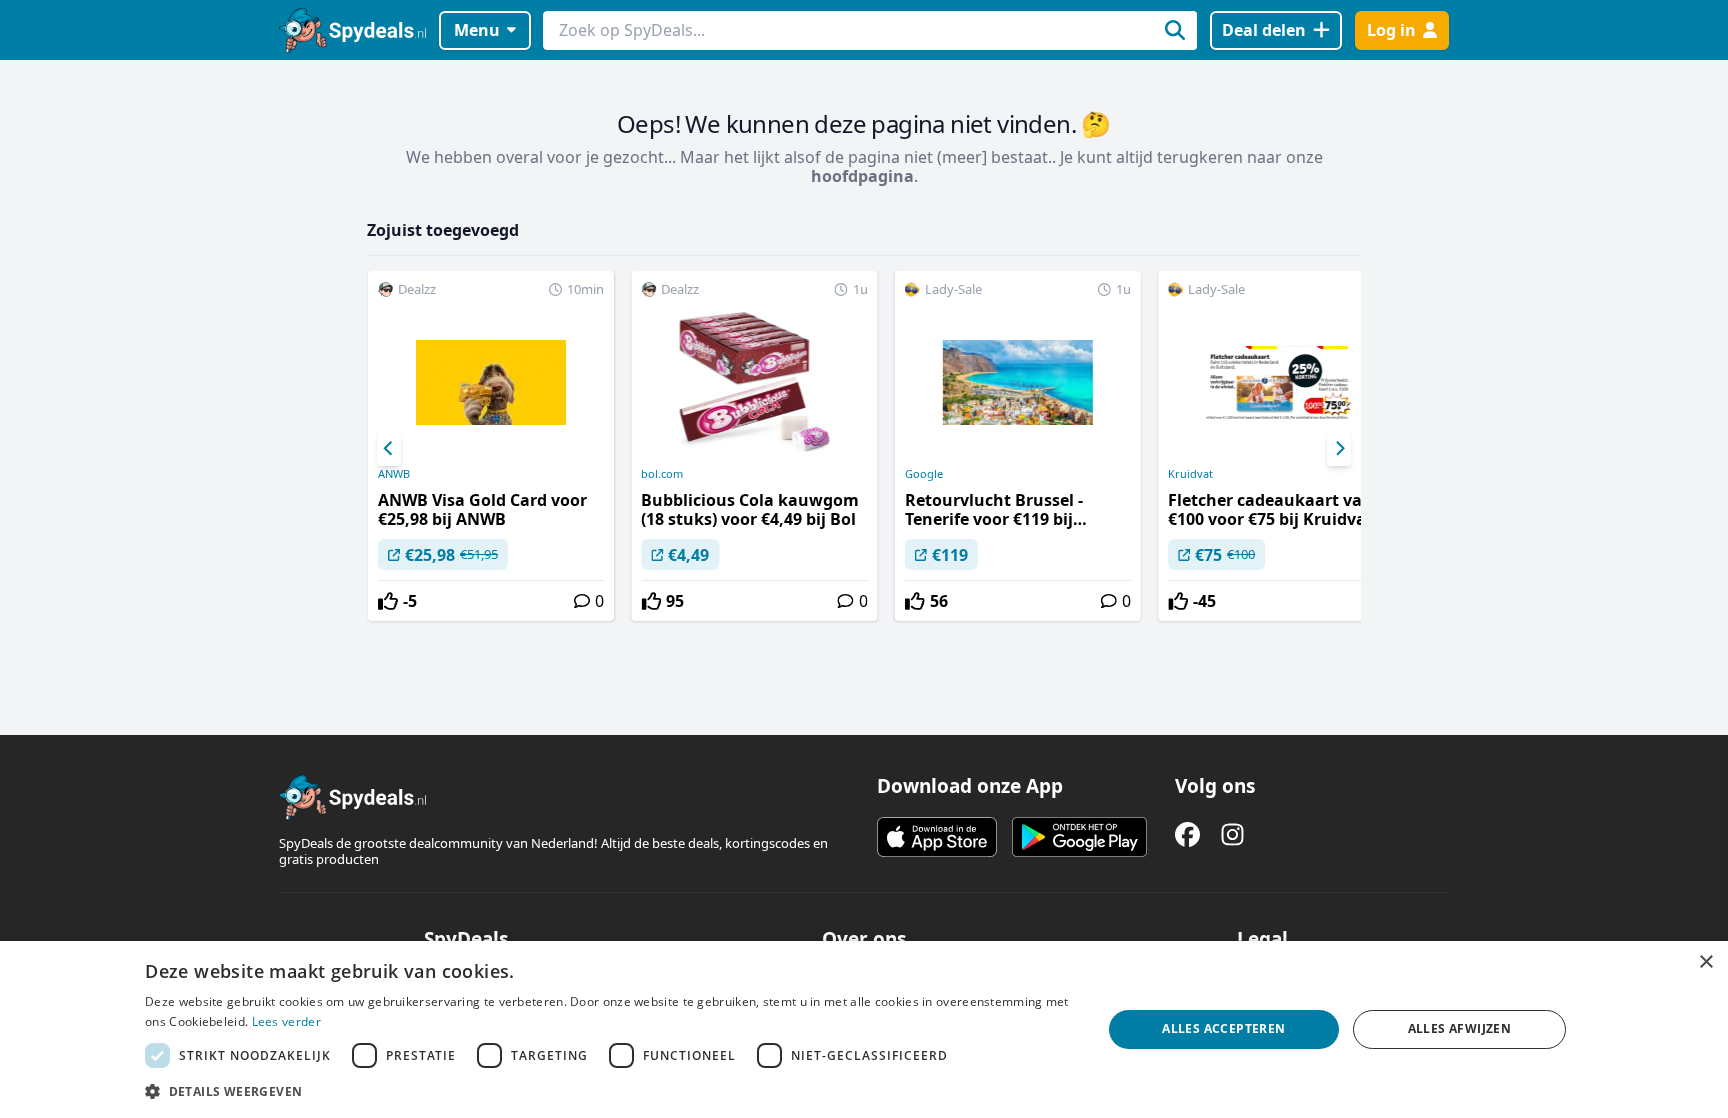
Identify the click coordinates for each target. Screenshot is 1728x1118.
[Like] (388, 601)
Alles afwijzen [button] (1460, 1028)
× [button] (1705, 962)
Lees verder (286, 1021)
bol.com (662, 474)
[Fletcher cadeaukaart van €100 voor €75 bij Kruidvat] (1281, 446)
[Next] (1339, 449)
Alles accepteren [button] (1223, 1028)
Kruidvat (1190, 474)
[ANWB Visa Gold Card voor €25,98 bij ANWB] (491, 446)
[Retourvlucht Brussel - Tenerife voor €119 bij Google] (1018, 446)
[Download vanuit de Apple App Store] (937, 837)
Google (924, 474)
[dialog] (864, 1029)
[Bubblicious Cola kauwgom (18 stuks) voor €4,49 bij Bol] (754, 446)
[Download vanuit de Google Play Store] (1079, 837)
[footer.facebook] (1187, 834)
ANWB (394, 474)
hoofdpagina (862, 176)
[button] (609, 1091)
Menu (477, 30)
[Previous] (389, 449)
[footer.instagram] (1232, 834)
